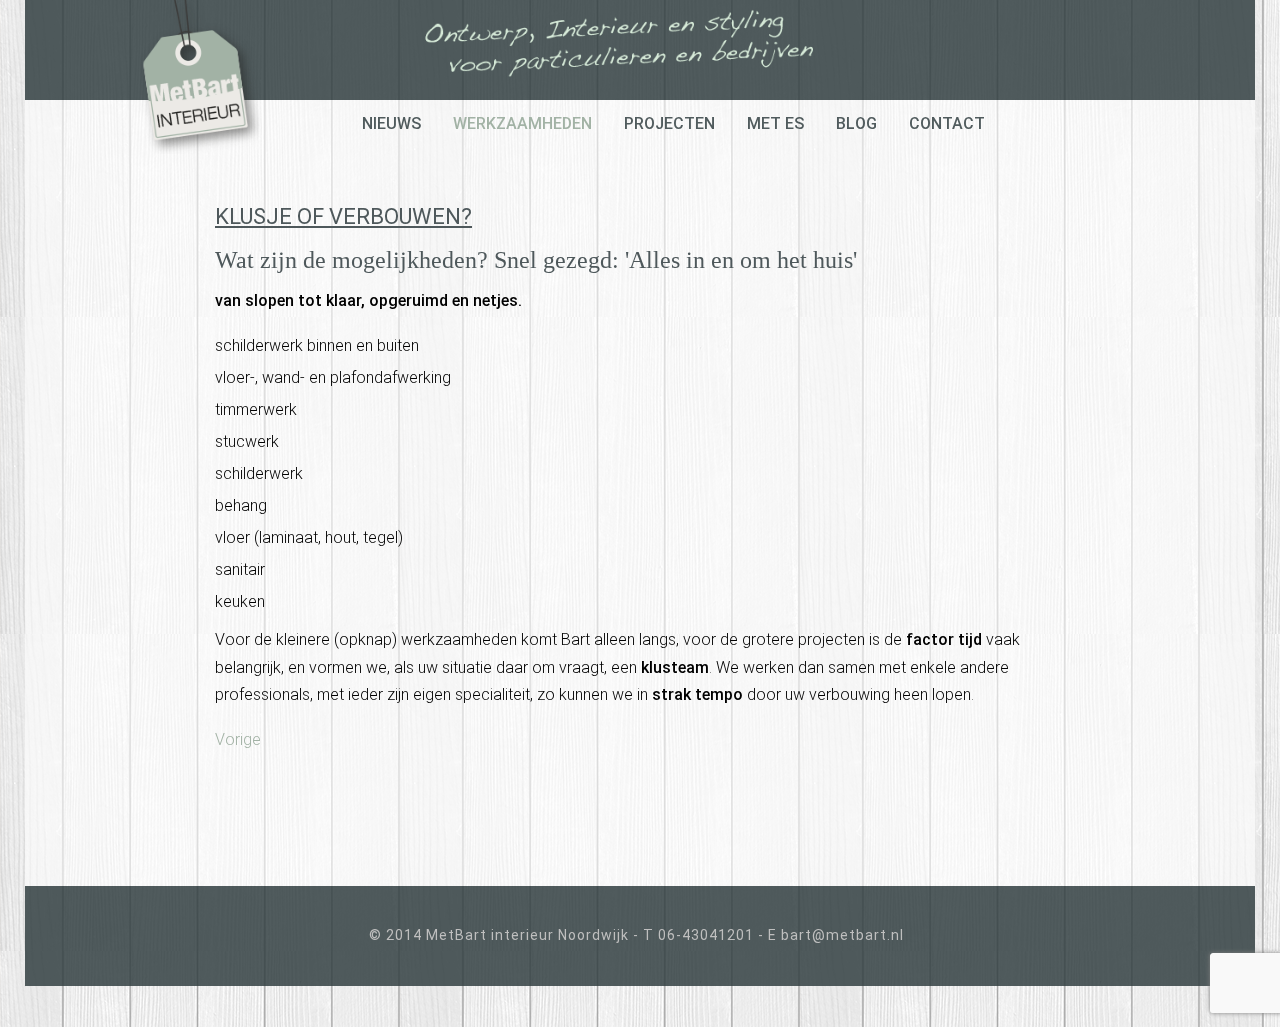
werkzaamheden (522, 123)
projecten (669, 123)
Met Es (775, 123)
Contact (947, 123)
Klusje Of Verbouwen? (343, 216)
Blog (856, 123)
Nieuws (391, 123)
